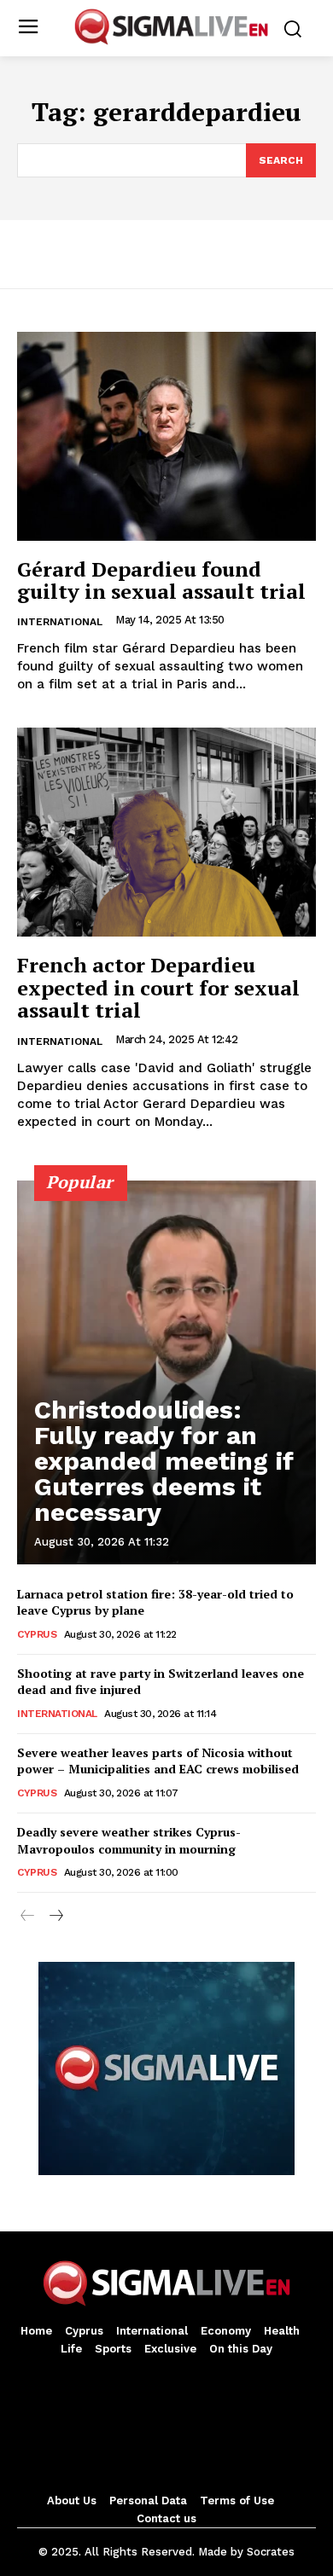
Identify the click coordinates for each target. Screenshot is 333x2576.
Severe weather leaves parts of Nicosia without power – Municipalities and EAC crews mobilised (158, 1761)
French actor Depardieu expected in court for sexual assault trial (158, 987)
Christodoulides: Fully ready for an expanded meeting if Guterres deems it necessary (164, 1461)
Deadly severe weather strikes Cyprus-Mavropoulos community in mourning (129, 1840)
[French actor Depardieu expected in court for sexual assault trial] (166, 832)
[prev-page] (28, 1917)
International (60, 622)
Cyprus (37, 1634)
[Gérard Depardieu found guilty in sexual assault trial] (166, 436)
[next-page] (55, 1917)
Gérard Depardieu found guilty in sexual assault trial (161, 580)
